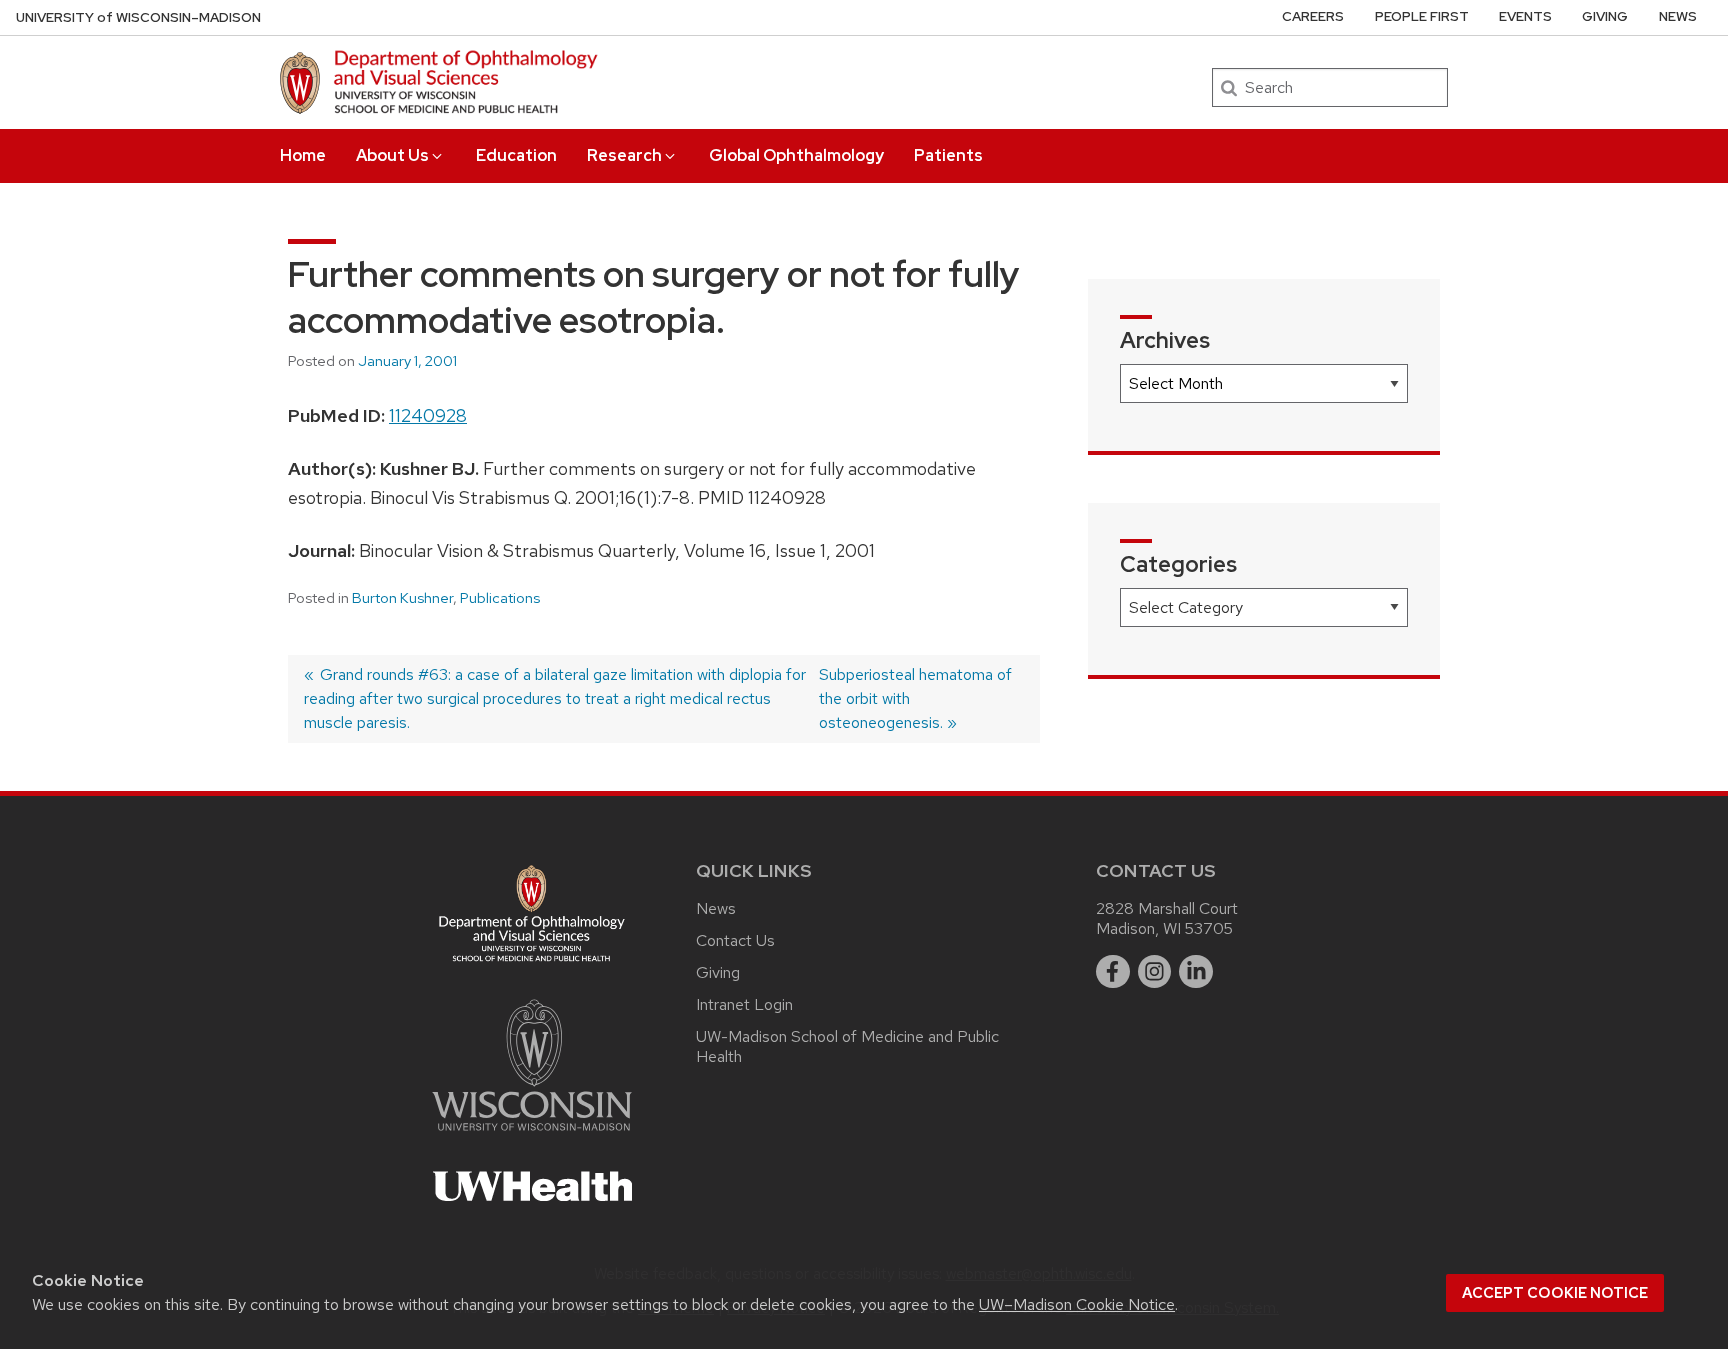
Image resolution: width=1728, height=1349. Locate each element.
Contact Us (735, 940)
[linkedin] (1196, 972)
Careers (1313, 16)
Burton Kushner (402, 598)
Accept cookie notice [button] (1555, 1293)
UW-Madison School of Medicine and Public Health (847, 1046)
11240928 (428, 415)
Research (624, 155)
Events (1525, 16)
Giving (1605, 16)
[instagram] (1155, 972)
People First (1422, 16)
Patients (948, 155)
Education (516, 155)
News (1678, 16)
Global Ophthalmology (796, 155)
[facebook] (1113, 972)
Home (303, 155)
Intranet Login (744, 1004)
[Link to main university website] (532, 1134)
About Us (392, 155)
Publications (500, 598)
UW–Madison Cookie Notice (1077, 1304)
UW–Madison (138, 17)
